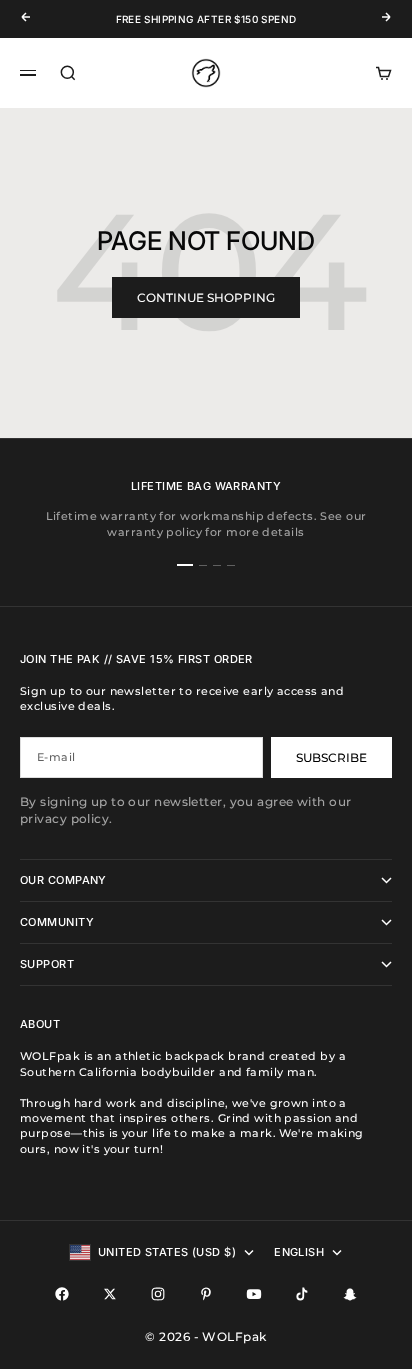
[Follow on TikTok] (302, 1294)
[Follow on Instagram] (158, 1294)
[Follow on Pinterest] (206, 1294)
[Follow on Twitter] (110, 1294)
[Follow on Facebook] (62, 1294)
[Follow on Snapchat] (350, 1294)
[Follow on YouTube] (254, 1294)
